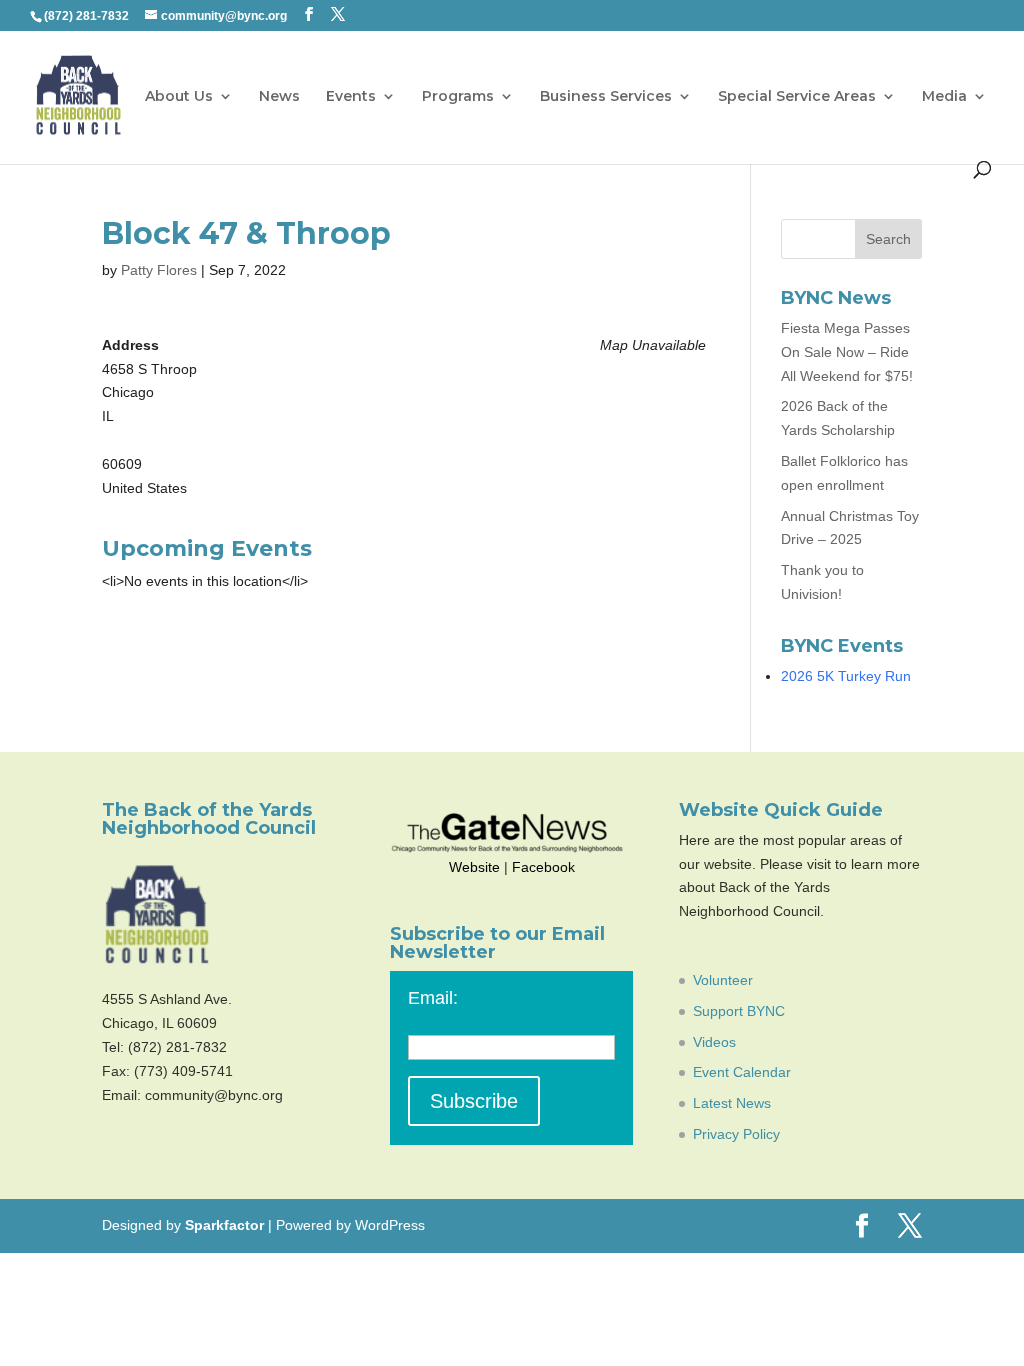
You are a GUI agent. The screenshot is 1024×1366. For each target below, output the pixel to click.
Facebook (543, 867)
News (279, 97)
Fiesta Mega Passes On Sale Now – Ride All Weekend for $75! (847, 352)
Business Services (606, 97)
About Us (179, 97)
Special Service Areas (797, 97)
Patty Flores (159, 270)
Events (351, 97)
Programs (458, 97)
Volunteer (723, 980)
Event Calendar (742, 1072)
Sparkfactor (224, 1225)
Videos (714, 1042)
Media (944, 97)
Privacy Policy (736, 1134)
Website (474, 867)
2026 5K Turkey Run (846, 676)
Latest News (732, 1103)
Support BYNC (739, 1011)
